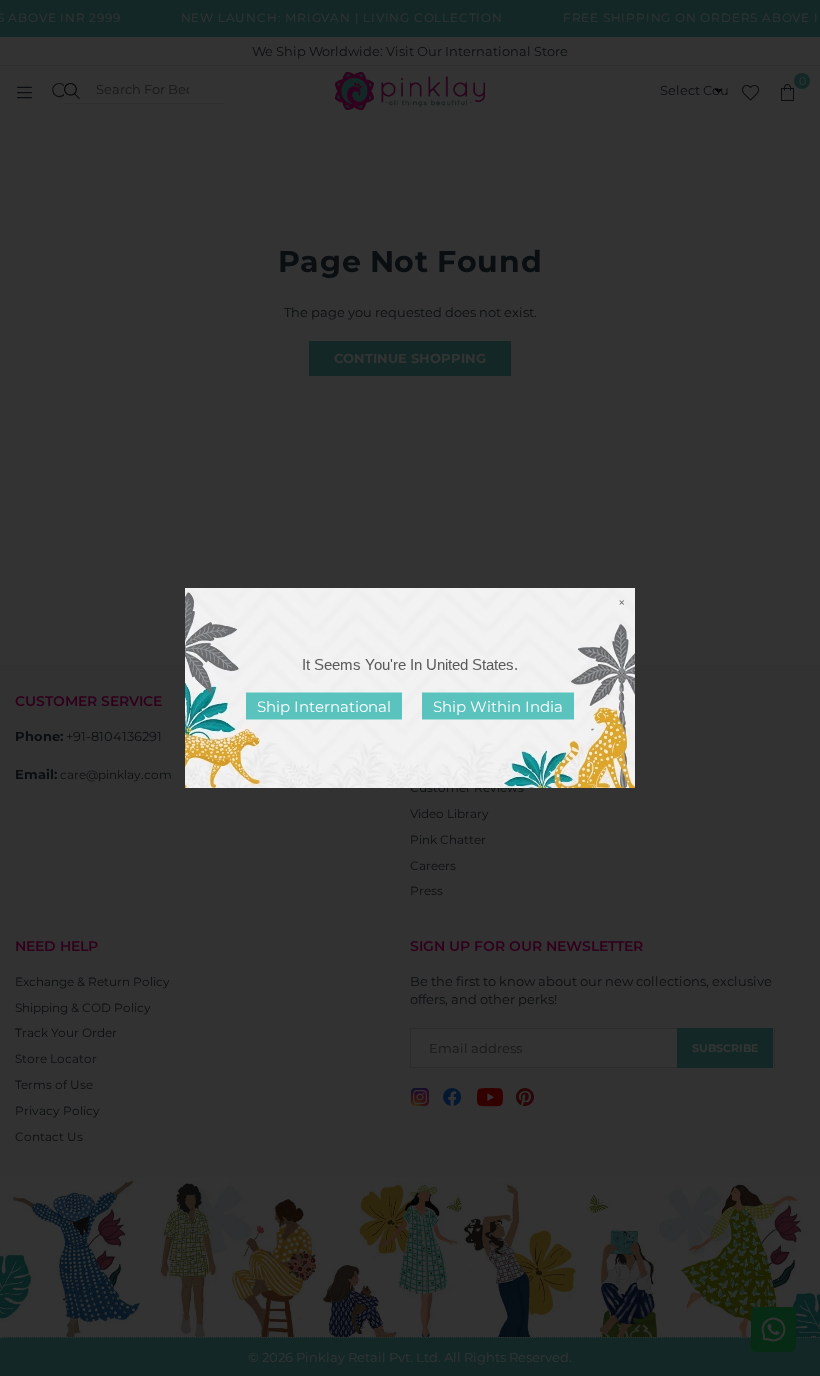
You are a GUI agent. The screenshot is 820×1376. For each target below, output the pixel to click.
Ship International (324, 706)
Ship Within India (498, 706)
